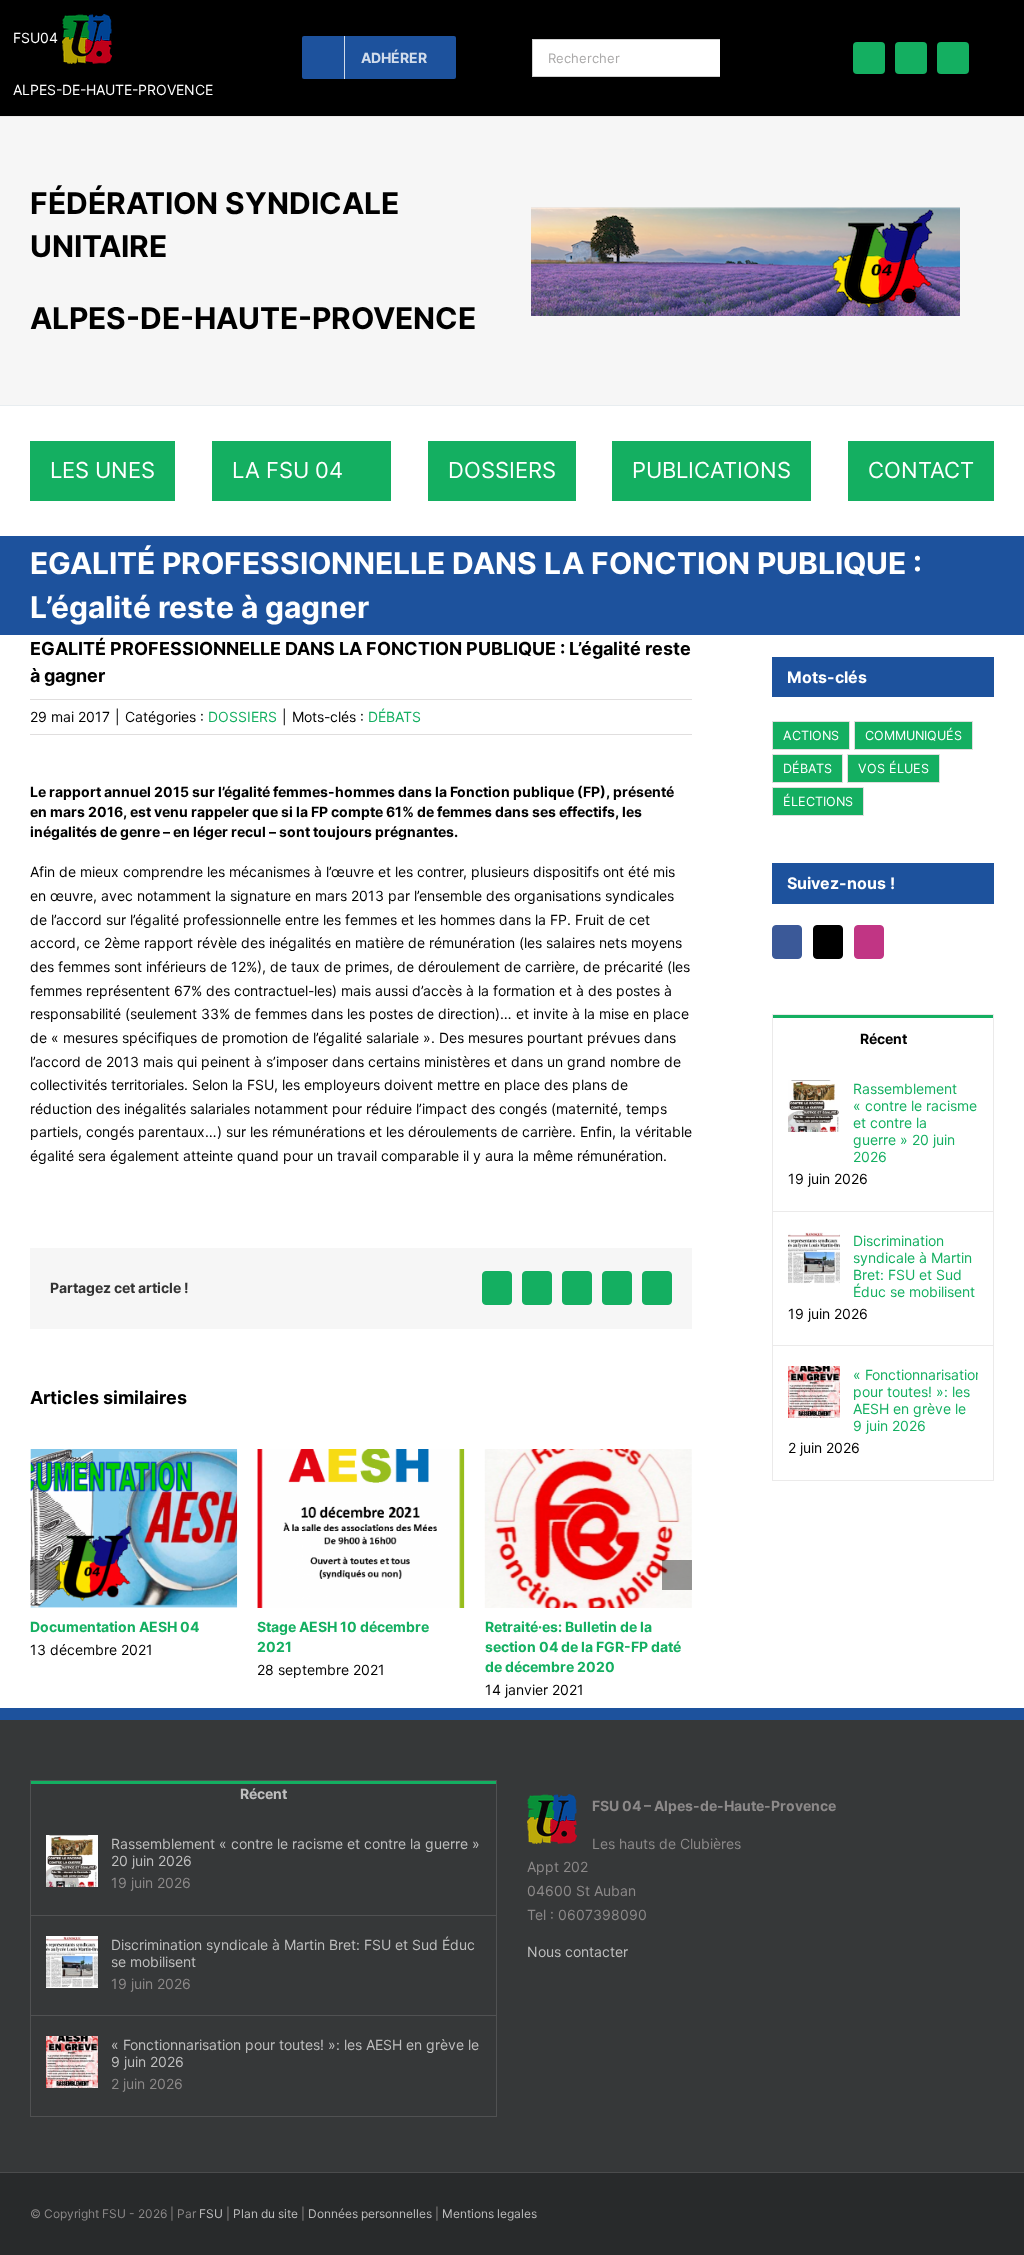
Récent (883, 1038)
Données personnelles (370, 2233)
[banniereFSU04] (745, 212)
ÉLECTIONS (818, 801)
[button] (45, 1585)
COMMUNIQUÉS (913, 735)
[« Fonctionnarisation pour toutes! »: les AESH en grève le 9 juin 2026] (814, 1377)
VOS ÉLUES (893, 768)
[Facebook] (787, 942)
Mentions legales (489, 2233)
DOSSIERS (242, 716)
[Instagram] (869, 942)
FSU (211, 2233)
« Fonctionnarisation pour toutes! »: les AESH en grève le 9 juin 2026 (915, 1400)
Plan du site (265, 2233)
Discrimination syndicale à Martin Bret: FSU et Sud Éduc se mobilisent (914, 1266)
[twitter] (911, 58)
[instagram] (953, 58)
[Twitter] (828, 942)
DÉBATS (394, 716)
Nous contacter (577, 1971)
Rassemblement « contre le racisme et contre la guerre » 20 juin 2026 (915, 1122)
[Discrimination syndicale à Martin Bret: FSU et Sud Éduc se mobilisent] (814, 1243)
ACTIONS (811, 735)
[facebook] (869, 58)
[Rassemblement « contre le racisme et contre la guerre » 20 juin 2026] (814, 1091)
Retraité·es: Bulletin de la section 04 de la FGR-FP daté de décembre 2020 (355, 1646)
